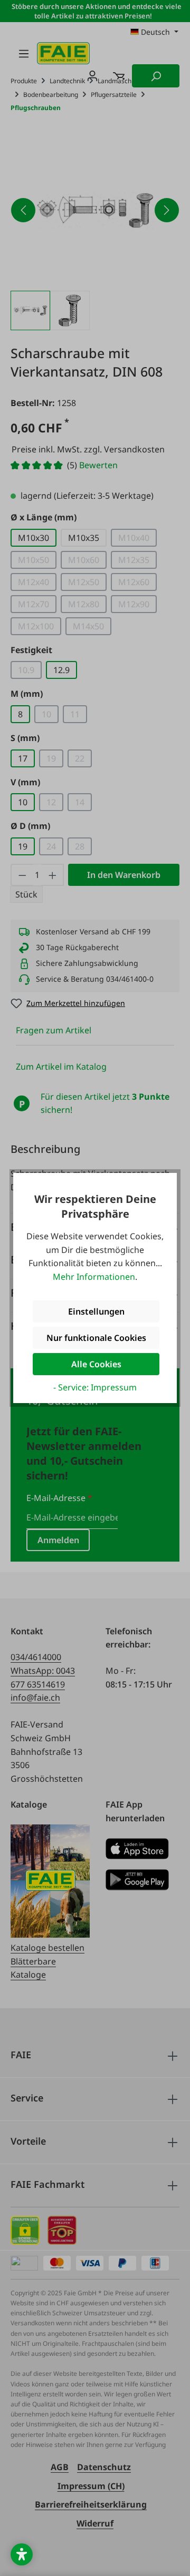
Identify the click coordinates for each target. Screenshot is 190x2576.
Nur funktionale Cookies (96, 1338)
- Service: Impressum (95, 1387)
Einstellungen (96, 1311)
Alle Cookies (96, 1364)
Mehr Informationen (94, 1277)
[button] (22, 2554)
